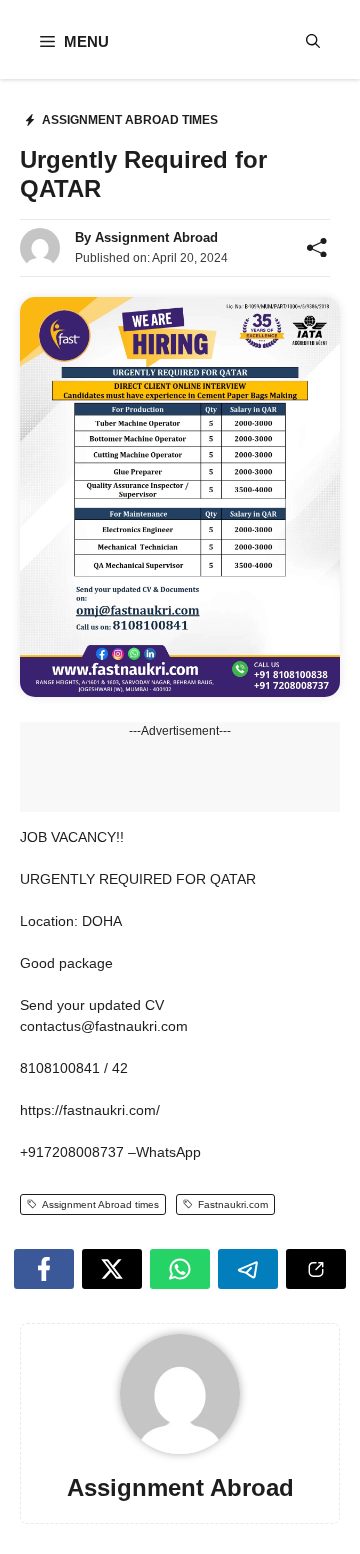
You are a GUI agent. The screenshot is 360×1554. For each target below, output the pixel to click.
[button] (313, 41)
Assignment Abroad (156, 237)
